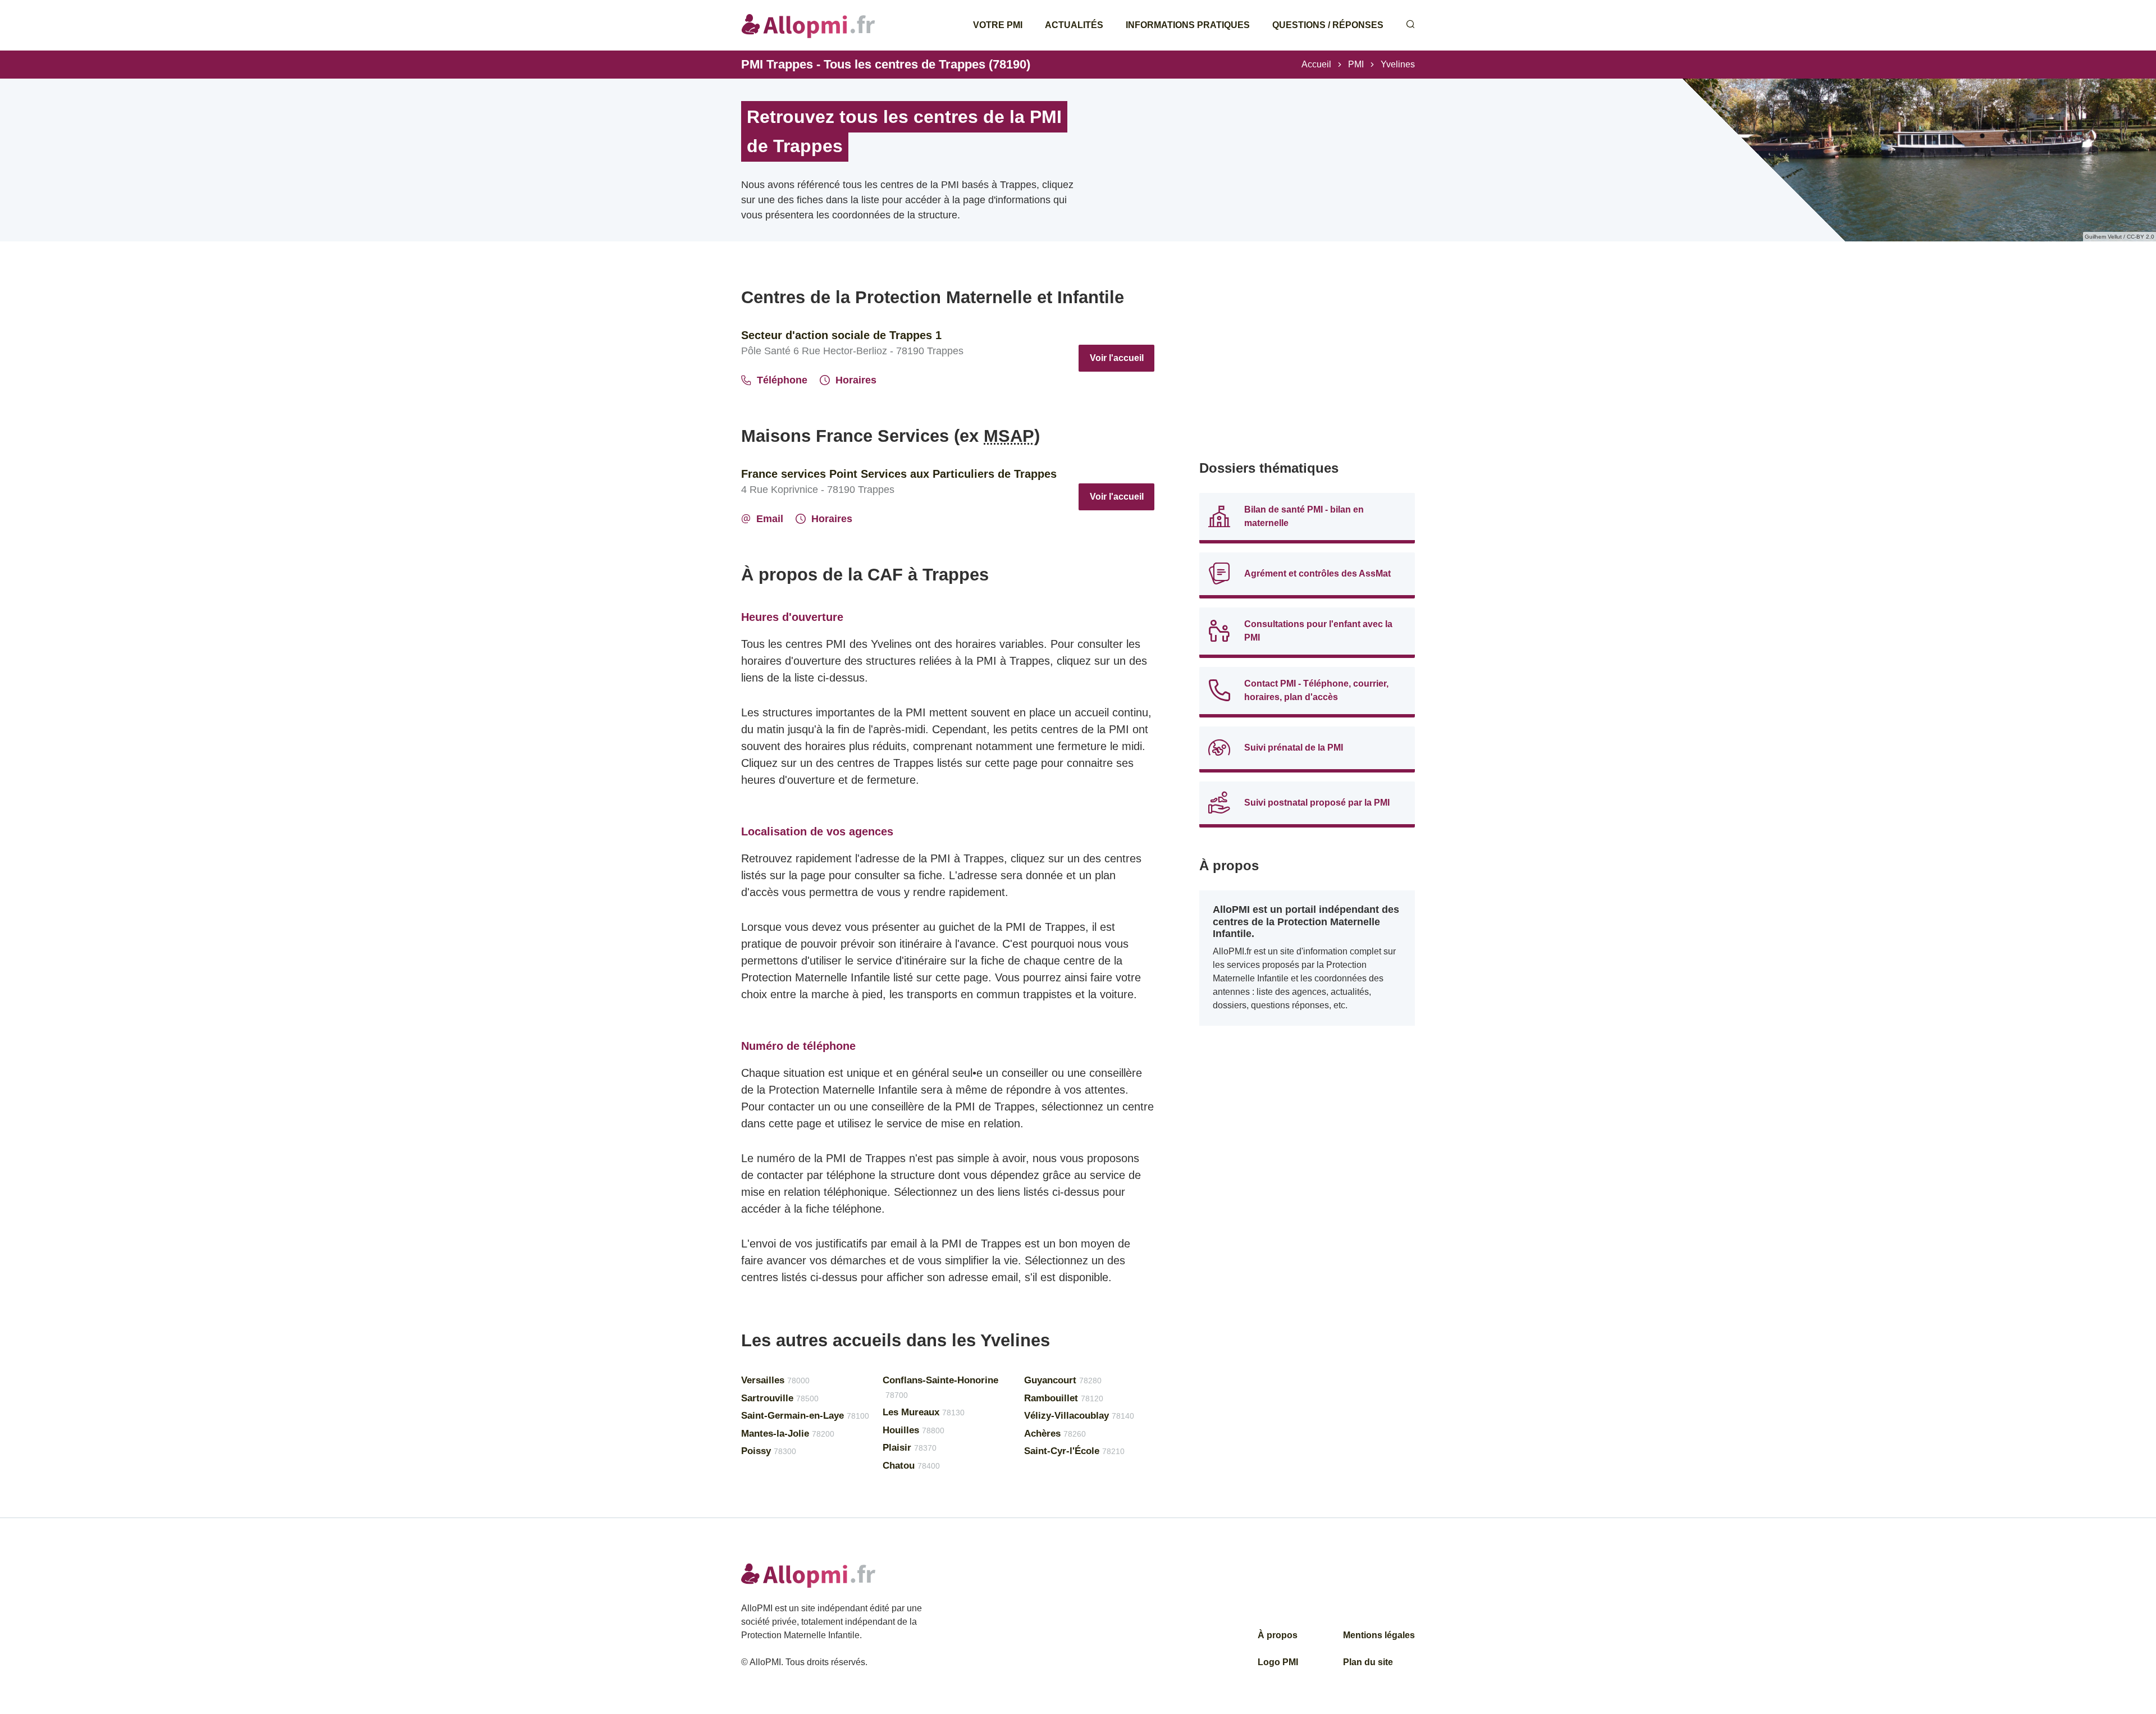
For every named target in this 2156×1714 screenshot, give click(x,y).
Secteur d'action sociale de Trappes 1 (841, 335)
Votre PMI (998, 25)
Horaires (856, 380)
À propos (1278, 1635)
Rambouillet (1064, 1398)
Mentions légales (1379, 1635)
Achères (1055, 1434)
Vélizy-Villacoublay (1079, 1416)
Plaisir (910, 1448)
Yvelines (1398, 64)
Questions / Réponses (1328, 25)
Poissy (769, 1451)
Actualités (1074, 25)
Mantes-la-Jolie (788, 1434)
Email (770, 519)
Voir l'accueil (1117, 358)
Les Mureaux (924, 1412)
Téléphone (782, 380)
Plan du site (1368, 1662)
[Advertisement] (1307, 365)
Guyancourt (1063, 1380)
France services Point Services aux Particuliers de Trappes (899, 474)
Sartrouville (780, 1398)
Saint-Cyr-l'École (1074, 1451)
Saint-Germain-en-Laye (805, 1416)
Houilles (913, 1430)
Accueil (1316, 64)
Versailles (775, 1380)
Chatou (911, 1466)
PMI (1356, 64)
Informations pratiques (1188, 25)
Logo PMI (1278, 1662)
